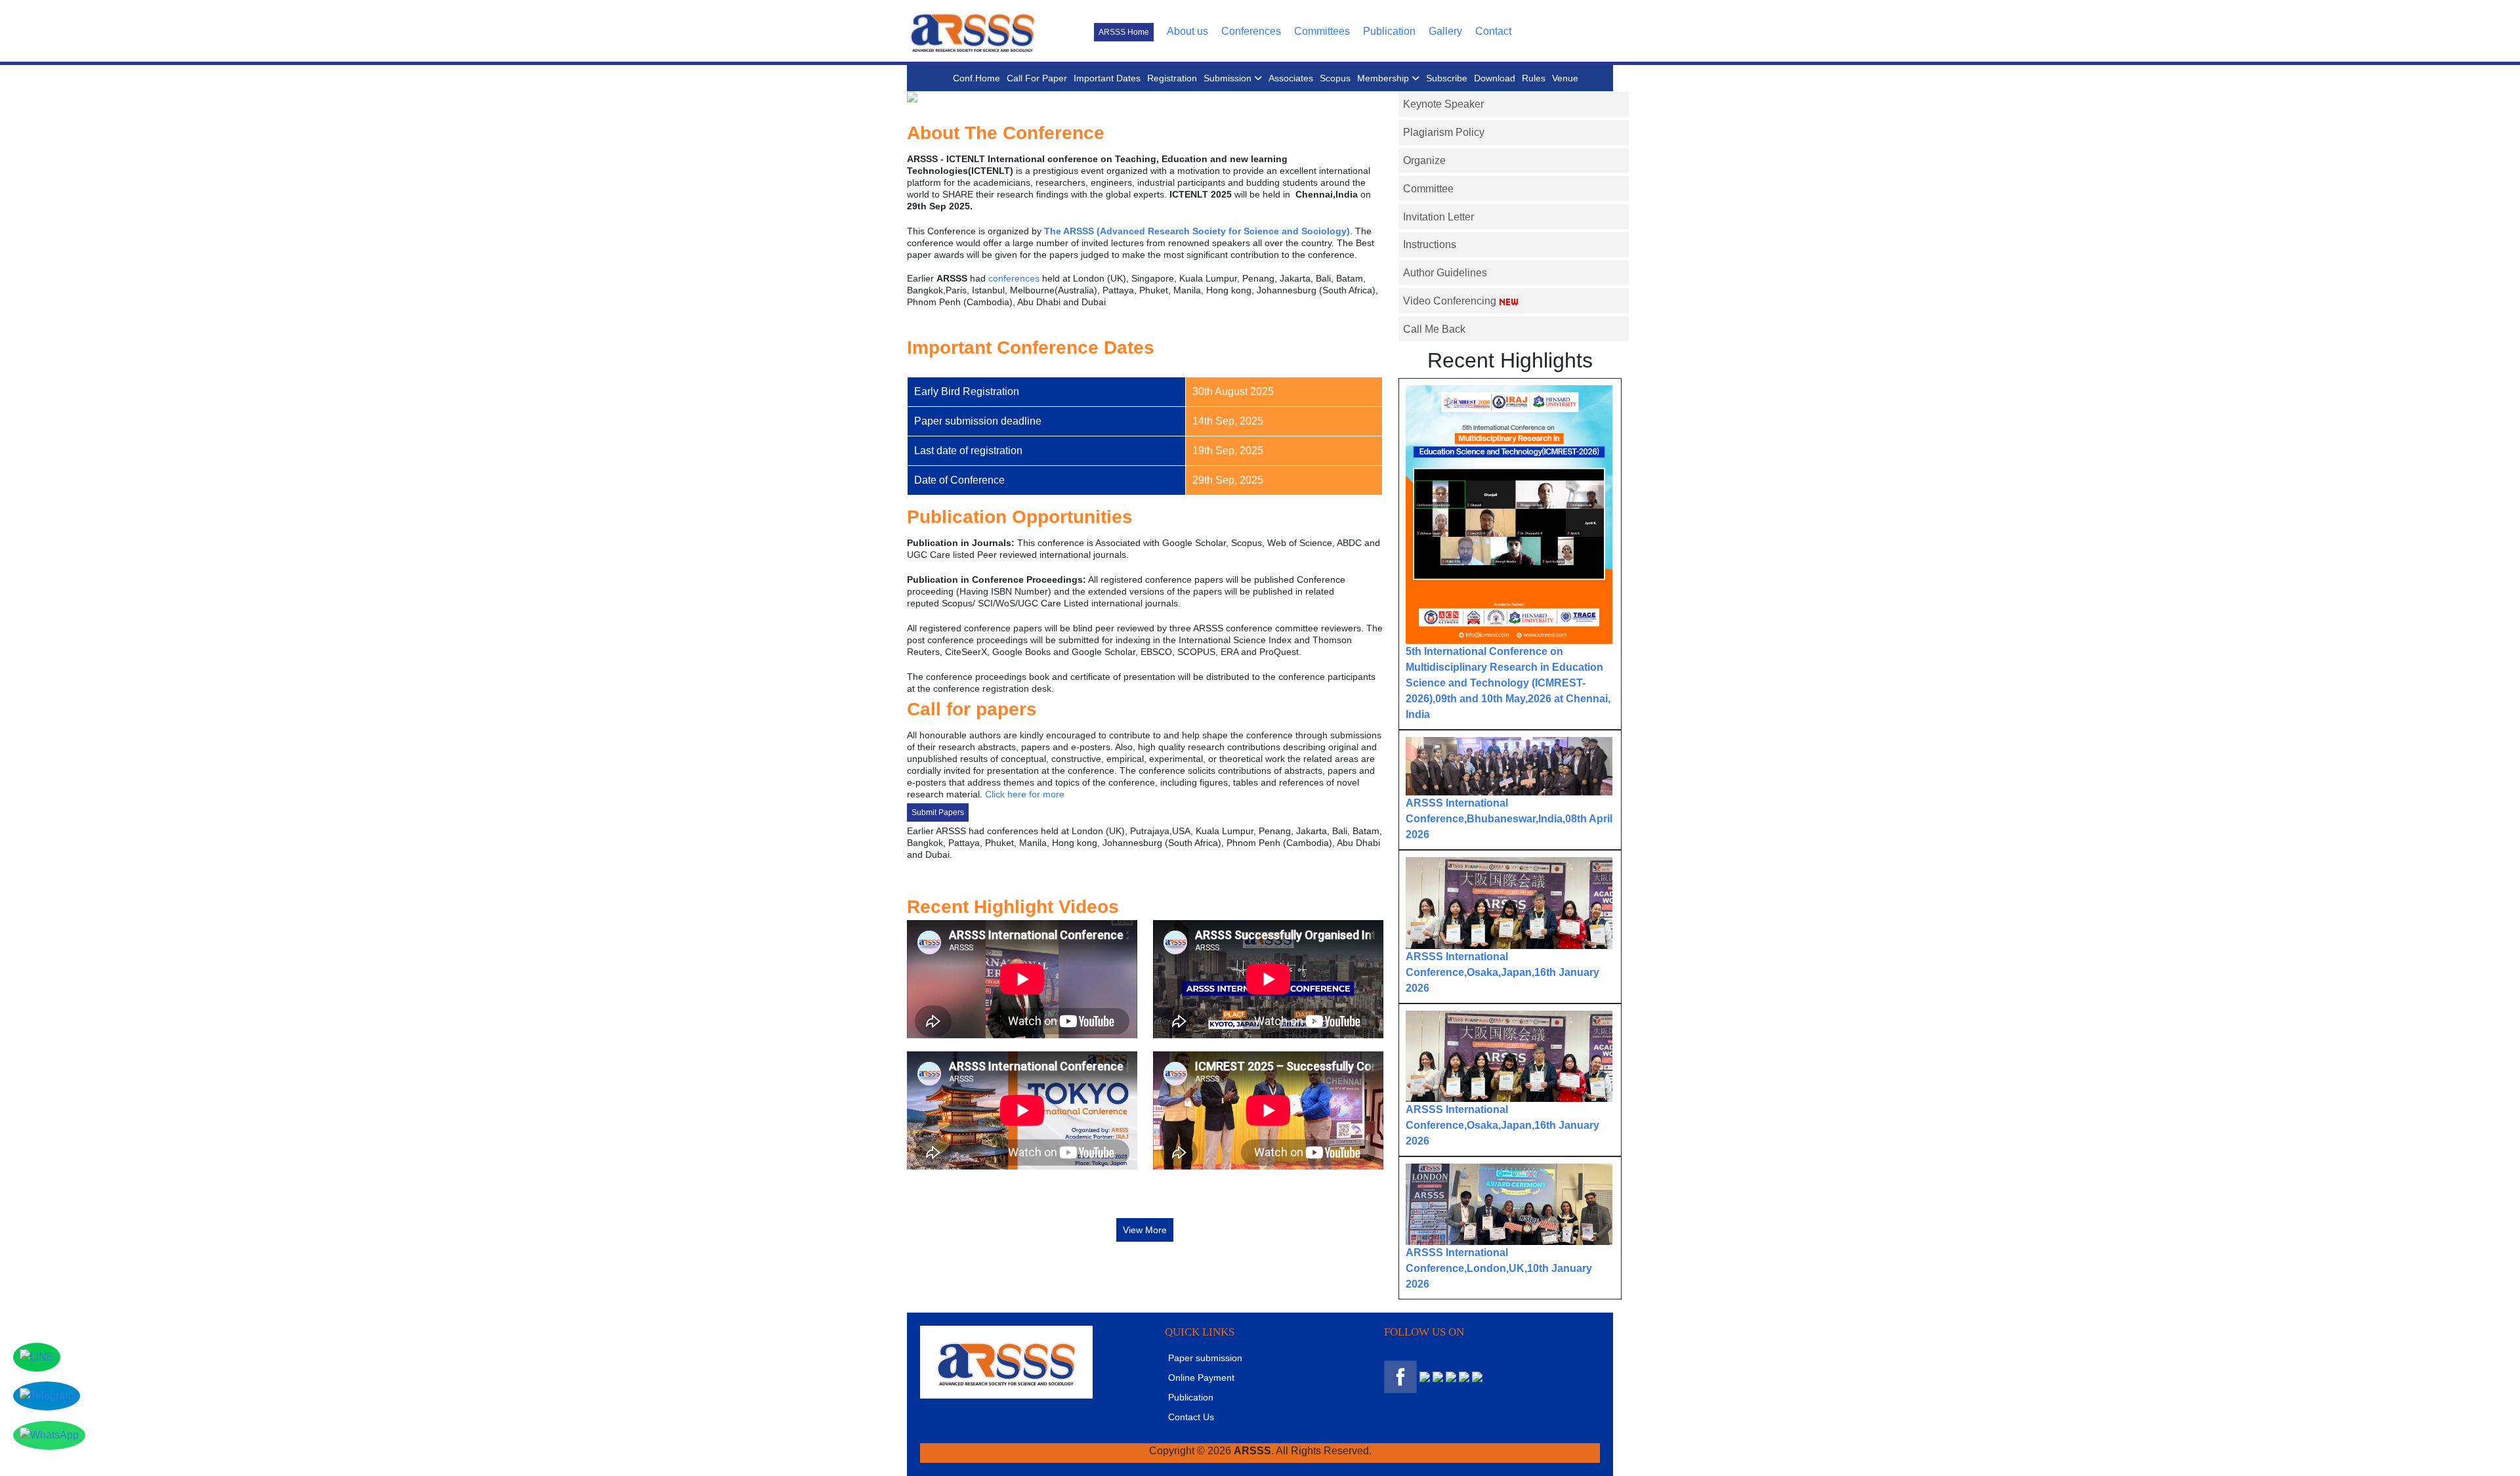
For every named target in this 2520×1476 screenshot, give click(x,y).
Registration (1172, 78)
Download (1495, 78)
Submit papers (938, 812)
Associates (1291, 78)
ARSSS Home (1124, 32)
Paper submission (1205, 1358)
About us (1187, 31)
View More (1145, 1230)
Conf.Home (976, 78)
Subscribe (1447, 78)
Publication (1389, 31)
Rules (1534, 78)
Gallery (1445, 31)
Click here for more (1025, 794)
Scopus (1335, 78)
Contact (1493, 31)
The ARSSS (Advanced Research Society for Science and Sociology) (1197, 231)
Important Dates (1107, 78)
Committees (1322, 31)
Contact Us (1191, 1417)
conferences (1014, 278)
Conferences (1251, 31)
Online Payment (1201, 1378)
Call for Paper (1037, 78)
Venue (1565, 78)
